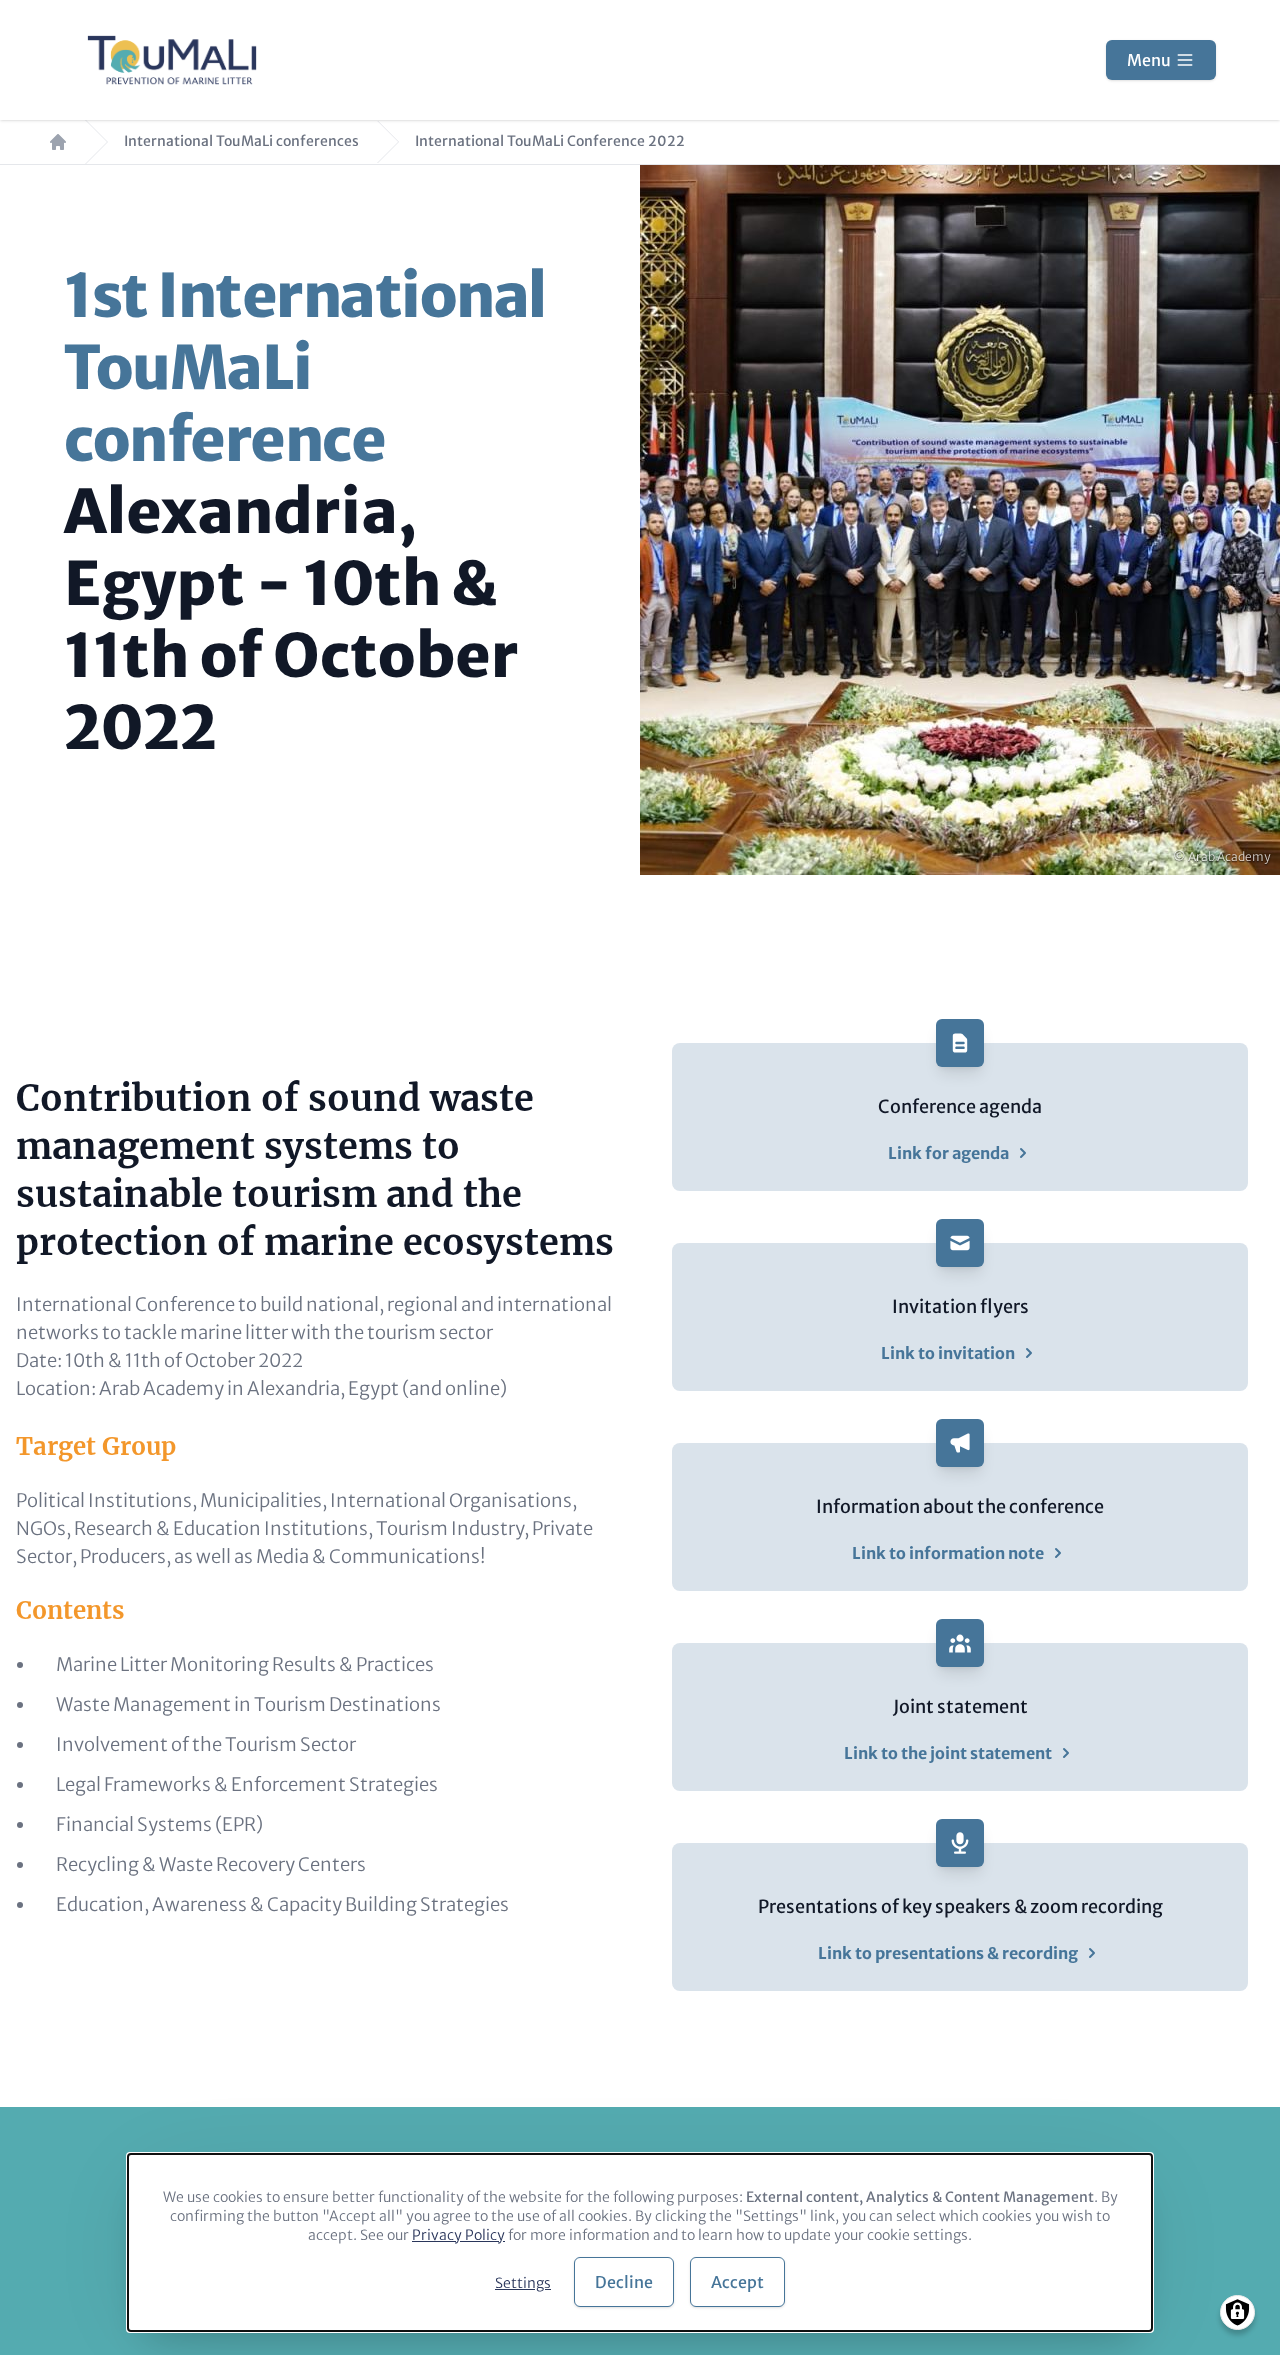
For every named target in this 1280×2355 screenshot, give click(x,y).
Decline (624, 2282)
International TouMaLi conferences (241, 141)
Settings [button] (523, 2283)
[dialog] (640, 2242)
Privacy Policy (458, 2235)
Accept (737, 2282)
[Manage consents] (1237, 2312)
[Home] (172, 60)
